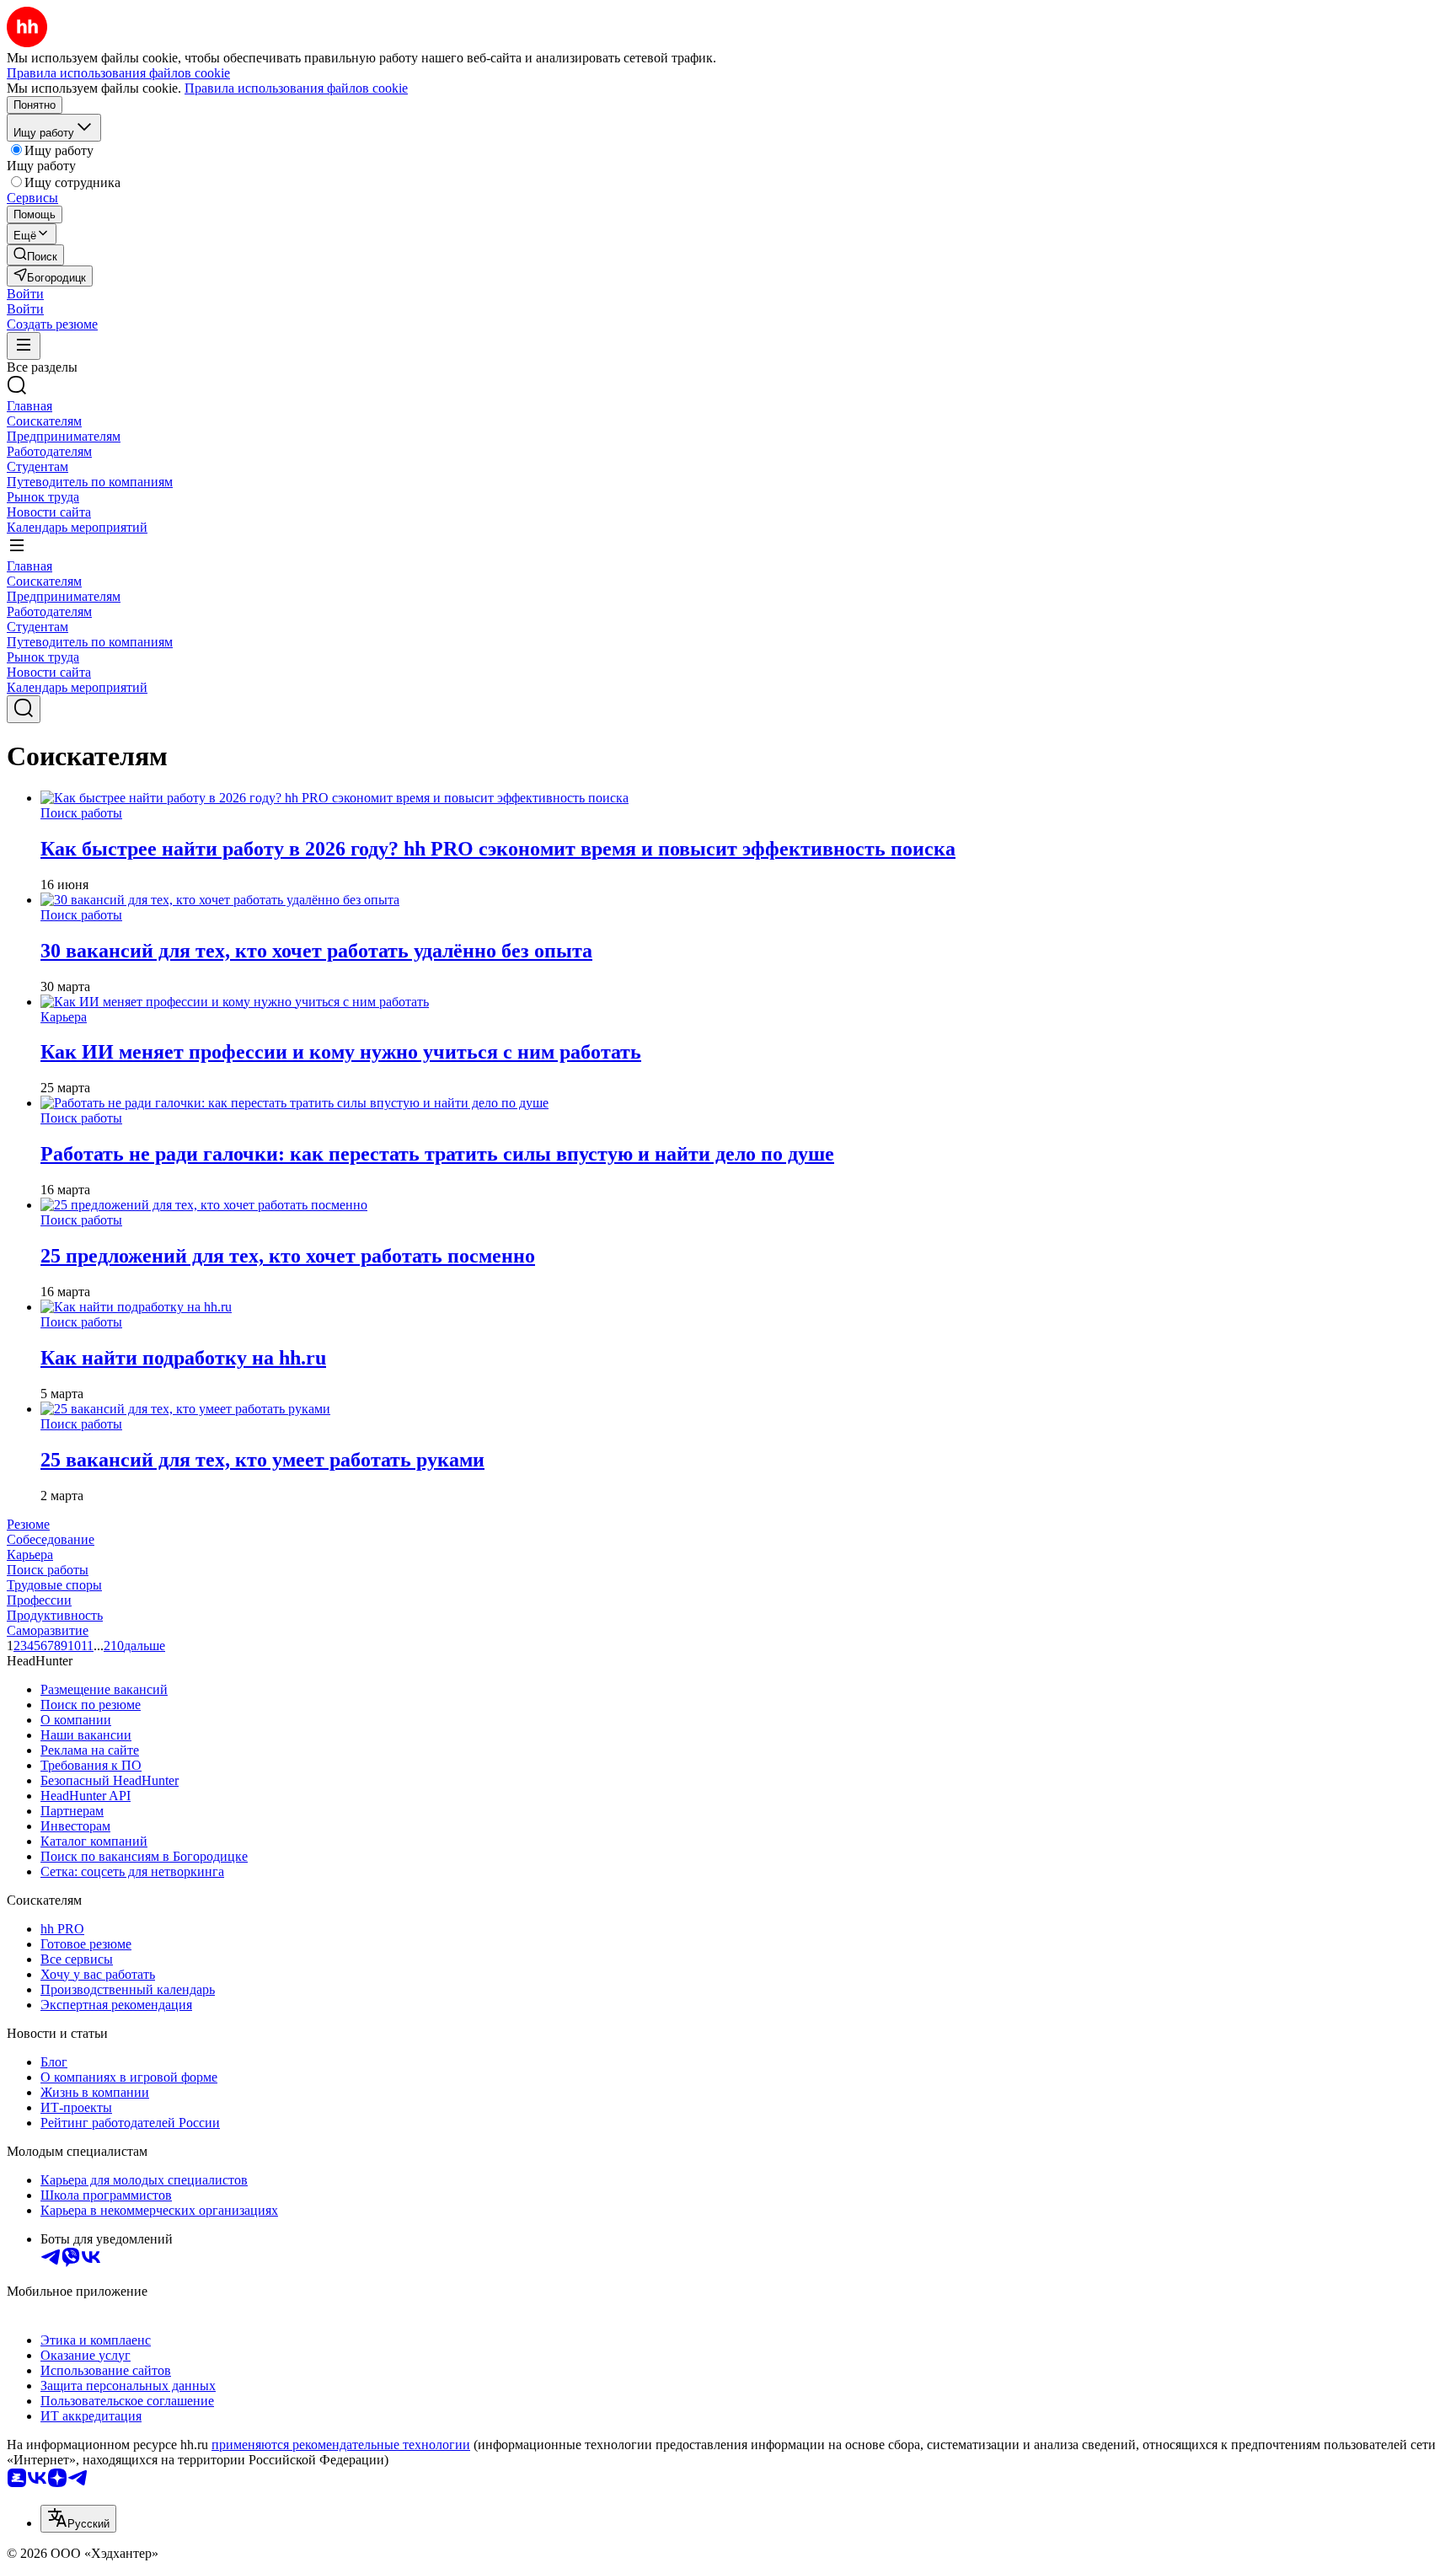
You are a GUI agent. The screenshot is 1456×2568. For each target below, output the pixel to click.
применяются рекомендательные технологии (341, 2445)
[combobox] (78, 2519)
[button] (25, 294)
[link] (35, 255)
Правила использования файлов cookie (296, 88)
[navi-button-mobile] (24, 346)
